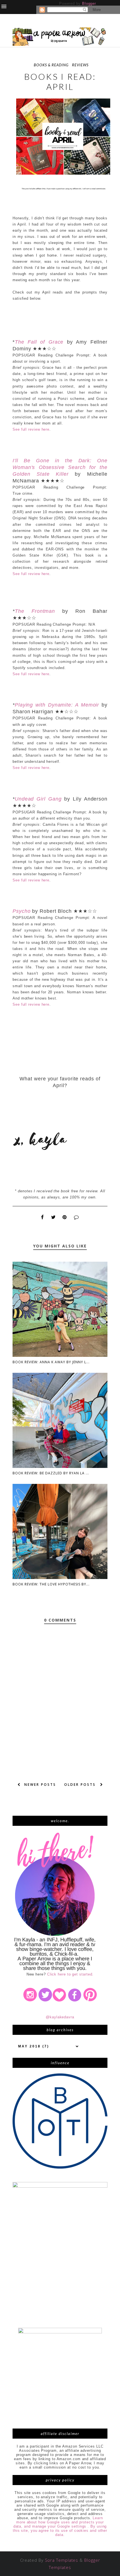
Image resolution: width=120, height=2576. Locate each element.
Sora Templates (62, 2560)
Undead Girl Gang (38, 799)
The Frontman (35, 611)
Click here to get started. (70, 1974)
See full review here (31, 429)
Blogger (89, 3)
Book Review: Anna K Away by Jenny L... (51, 1362)
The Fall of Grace (39, 342)
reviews (80, 65)
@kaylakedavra (60, 2017)
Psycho (21, 911)
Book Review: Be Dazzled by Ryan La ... (51, 1473)
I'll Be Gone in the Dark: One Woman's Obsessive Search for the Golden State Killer (60, 467)
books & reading (51, 65)
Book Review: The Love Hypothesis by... (51, 1584)
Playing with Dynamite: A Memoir (57, 705)
